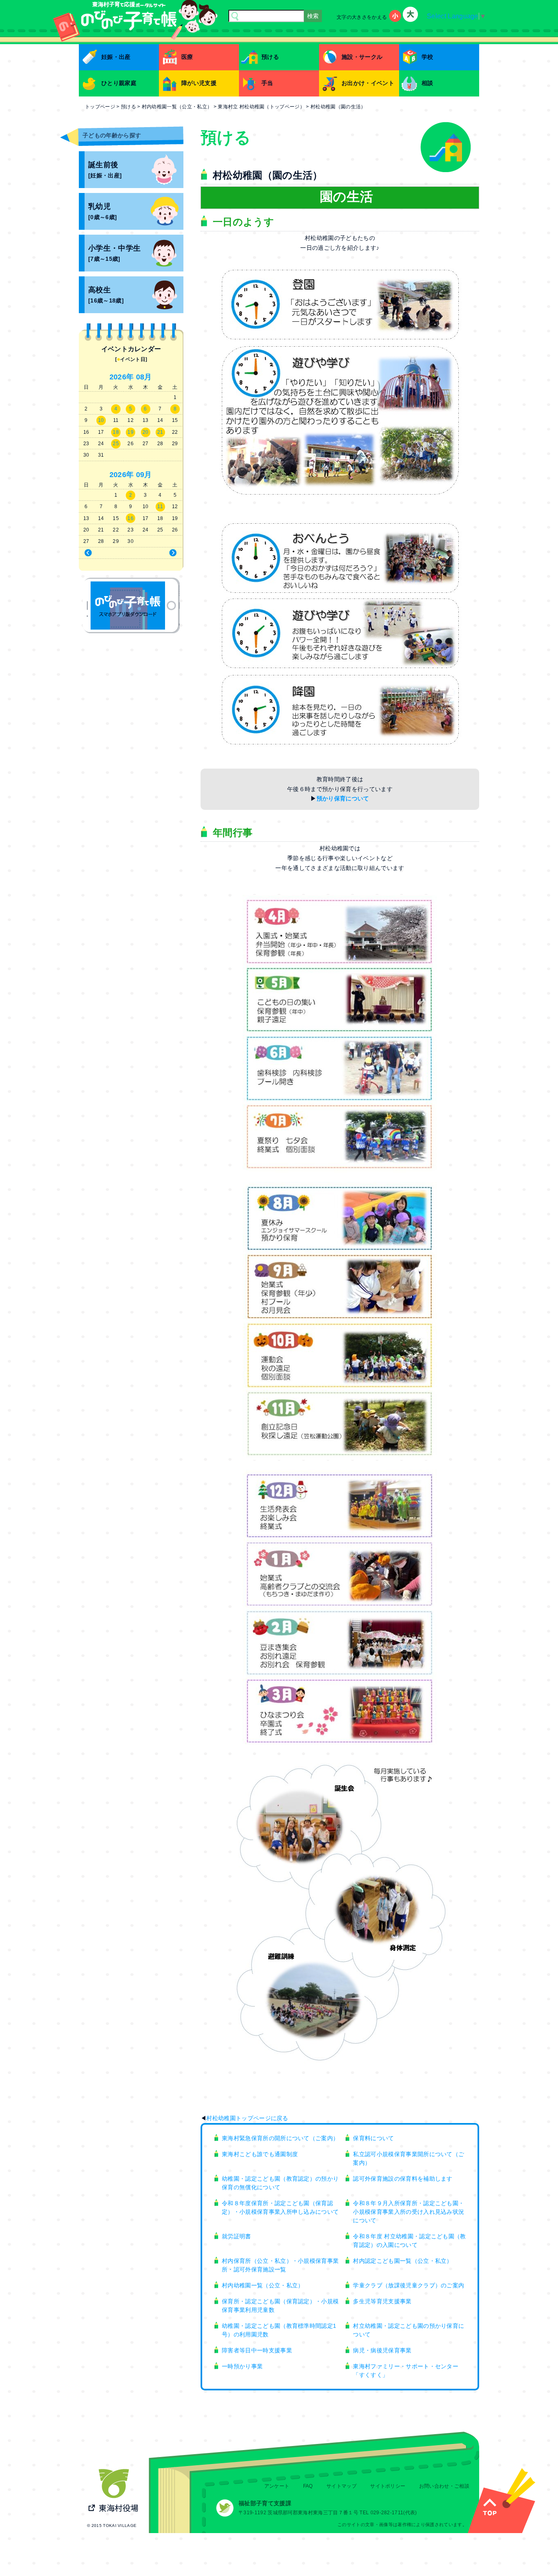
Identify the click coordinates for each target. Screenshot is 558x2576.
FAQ (308, 2486)
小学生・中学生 (114, 253)
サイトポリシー (388, 2486)
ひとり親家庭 (119, 83)
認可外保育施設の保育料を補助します (403, 2179)
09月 (144, 475)
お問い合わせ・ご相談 (444, 2486)
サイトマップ (341, 2486)
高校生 (106, 295)
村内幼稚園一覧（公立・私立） (263, 2285)
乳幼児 (103, 212)
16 (131, 518)
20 (146, 432)
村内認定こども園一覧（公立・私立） (403, 2261)
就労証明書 (237, 2236)
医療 (187, 57)
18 (116, 432)
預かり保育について (343, 798)
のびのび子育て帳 (131, 605)
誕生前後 (105, 170)
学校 (427, 57)
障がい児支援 (199, 83)
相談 (427, 83)
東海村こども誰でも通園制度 (260, 2154)
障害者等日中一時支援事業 (257, 2350)
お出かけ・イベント (368, 83)
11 (160, 507)
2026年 (122, 377)
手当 (267, 83)
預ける (270, 57)
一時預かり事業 (242, 2366)
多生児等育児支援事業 (382, 2301)
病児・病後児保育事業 (382, 2350)
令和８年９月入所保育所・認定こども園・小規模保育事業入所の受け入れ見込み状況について (408, 2212)
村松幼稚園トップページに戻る (247, 2118)
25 (116, 444)
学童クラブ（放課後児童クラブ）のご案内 (408, 2285)
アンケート (277, 2486)
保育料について (373, 2138)
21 (160, 432)
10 (101, 420)
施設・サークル (362, 57)
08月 (144, 377)
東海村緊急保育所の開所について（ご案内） (280, 2138)
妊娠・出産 (116, 57)
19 (131, 432)
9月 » (158, 553)
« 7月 (104, 553)
